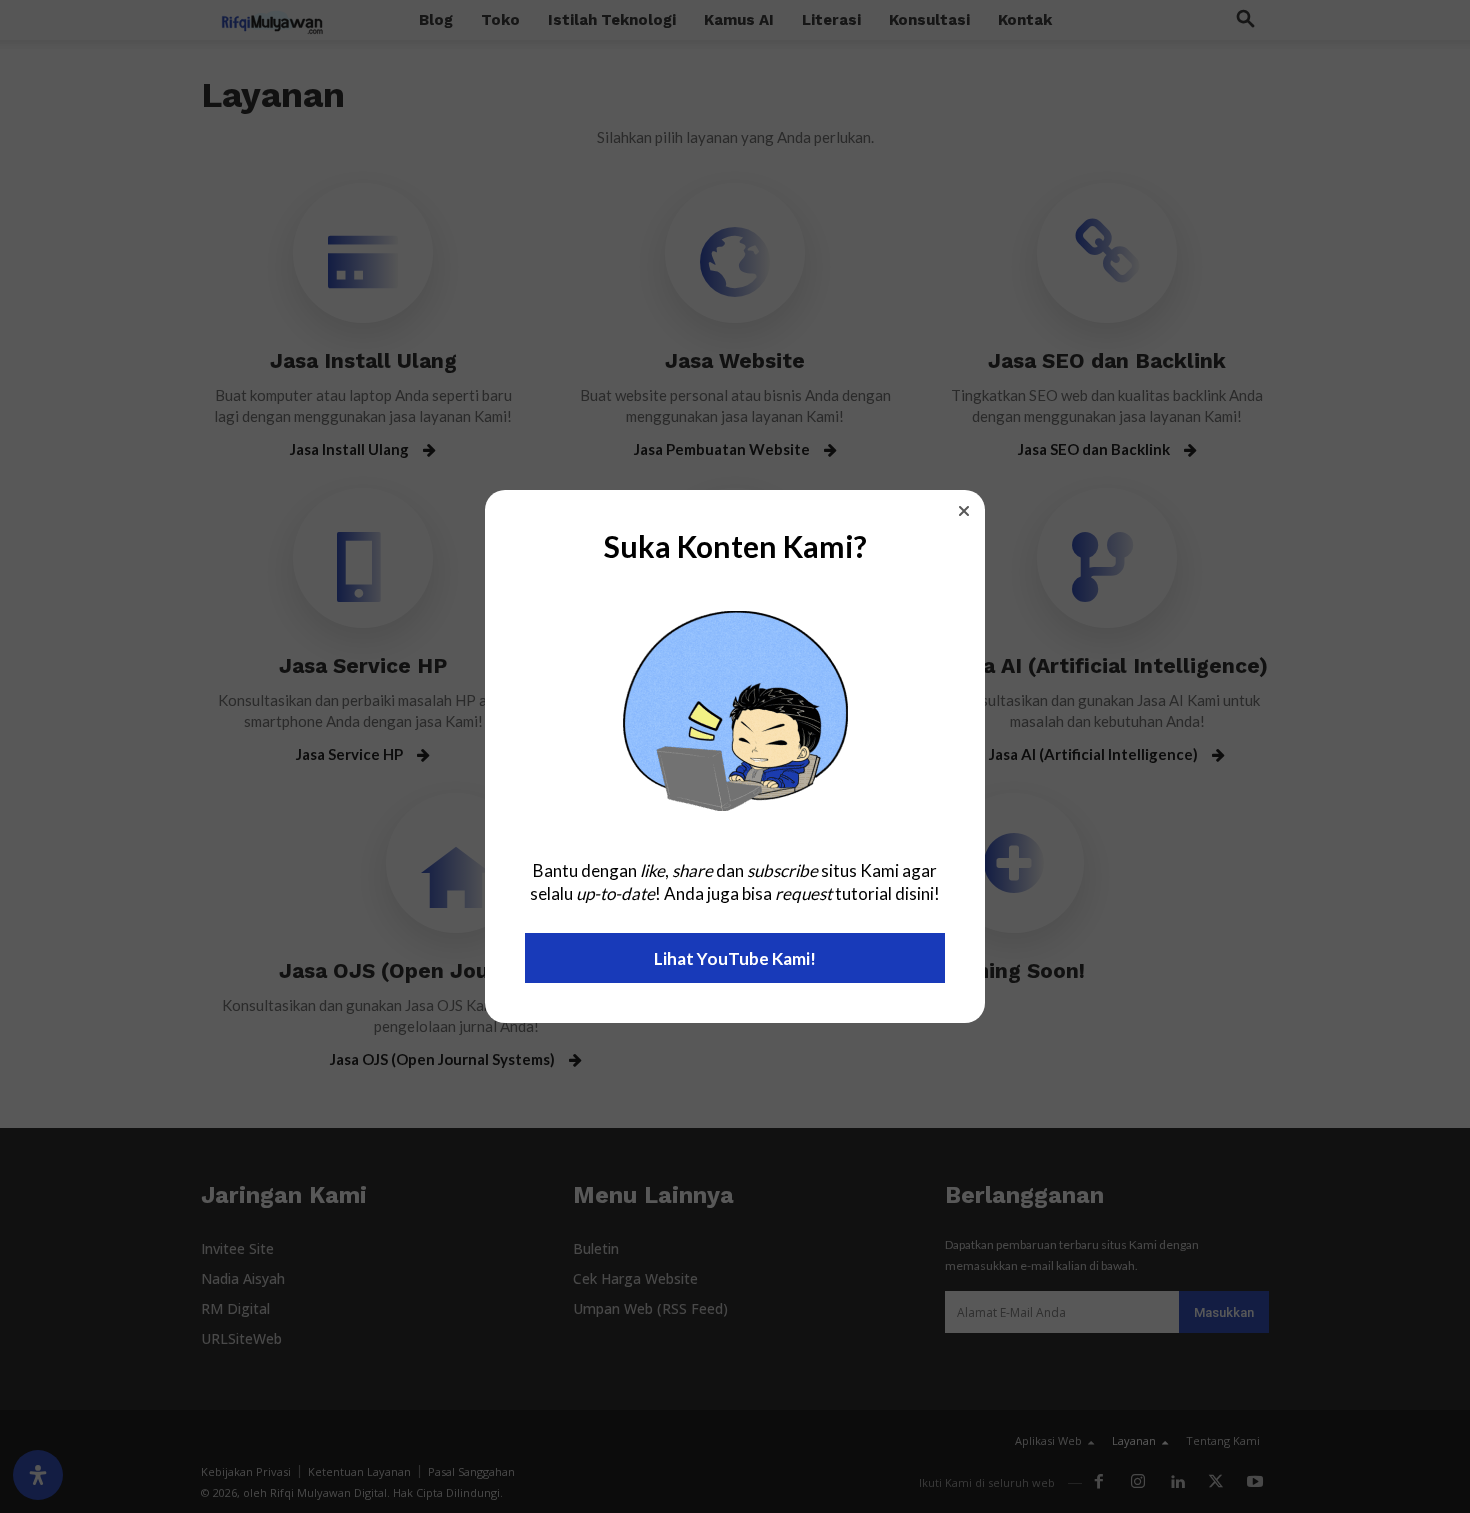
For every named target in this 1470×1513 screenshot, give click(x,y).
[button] (964, 511)
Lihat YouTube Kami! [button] (735, 958)
